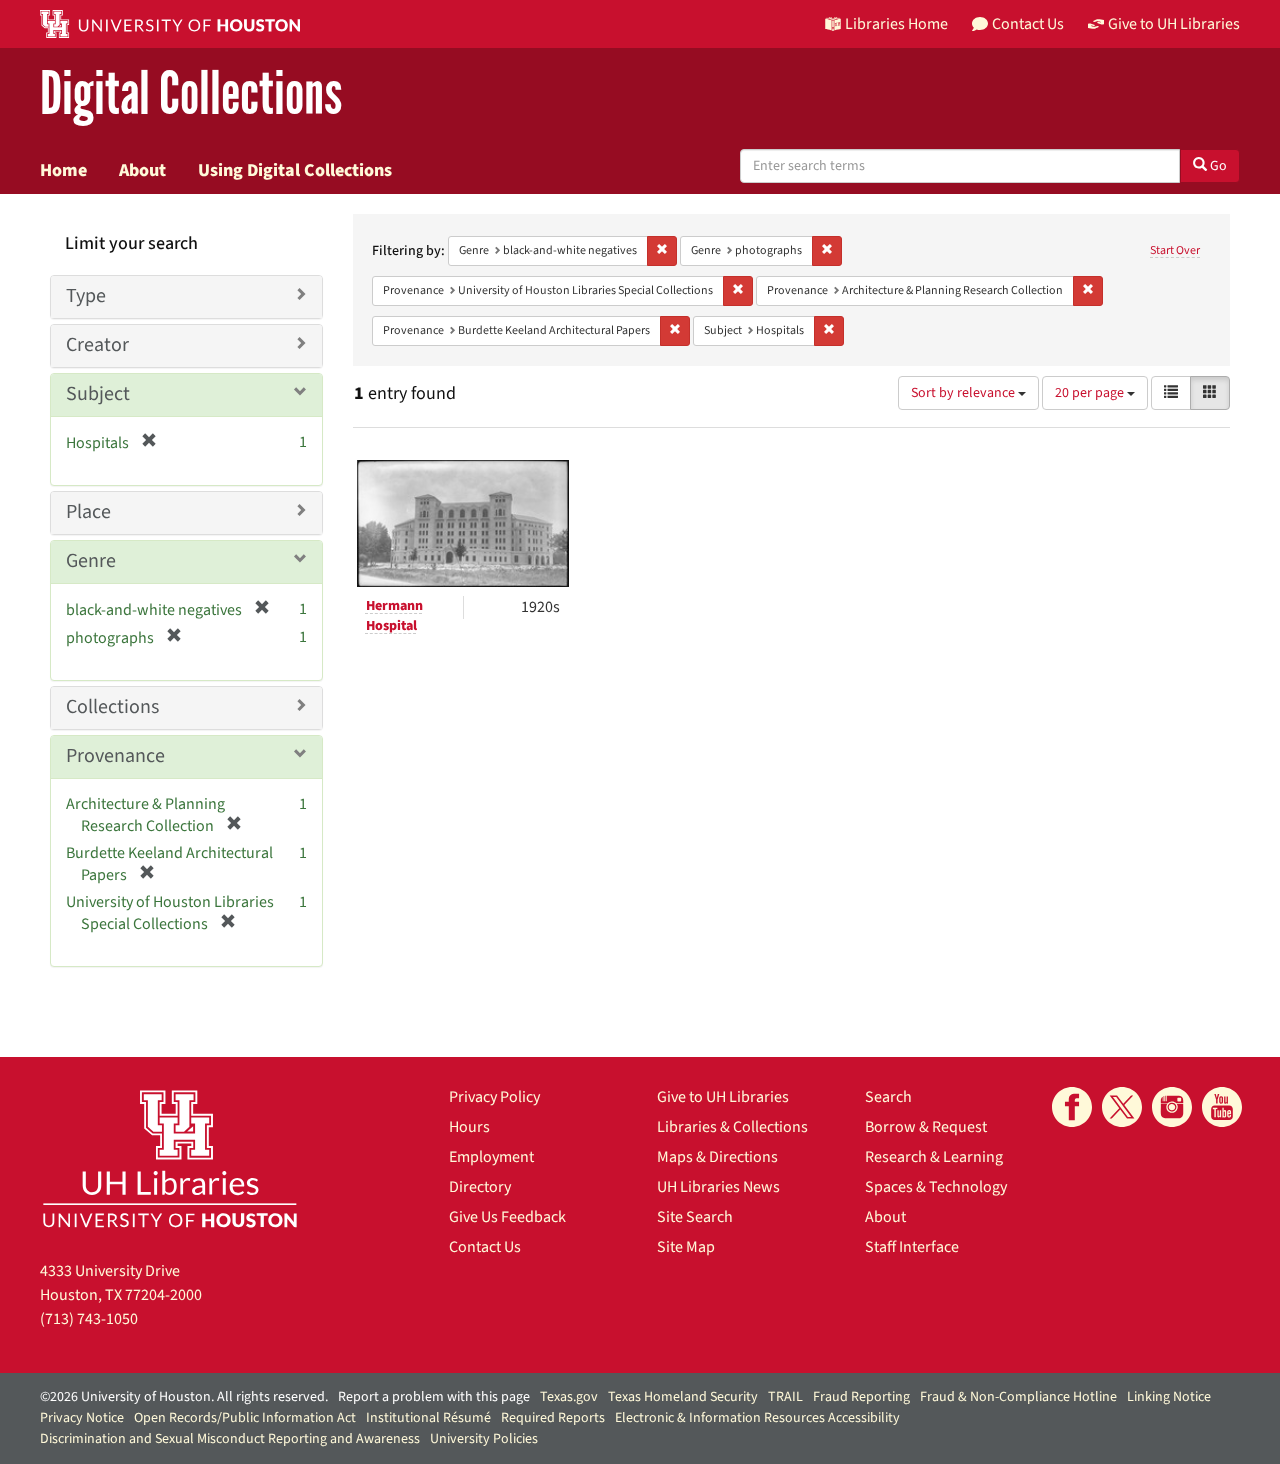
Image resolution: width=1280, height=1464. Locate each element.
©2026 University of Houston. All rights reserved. (184, 1397)
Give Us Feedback (507, 1217)
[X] (1122, 1107)
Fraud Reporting (861, 1397)
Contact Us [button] (1028, 24)
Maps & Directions (717, 1157)
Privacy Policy (494, 1097)
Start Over (1175, 250)
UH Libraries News (718, 1187)
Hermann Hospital (394, 616)
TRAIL (785, 1397)
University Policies (484, 1439)
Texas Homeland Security (683, 1397)
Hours (469, 1127)
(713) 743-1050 (89, 1319)
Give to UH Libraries (723, 1097)
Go (1217, 166)
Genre (91, 561)
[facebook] (1072, 1107)
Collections (112, 707)
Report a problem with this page (434, 1397)
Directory (480, 1187)
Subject (98, 394)
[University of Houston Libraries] (170, 1158)
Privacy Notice (82, 1418)
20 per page (1091, 393)
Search (888, 1097)
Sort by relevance (964, 393)
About (142, 170)
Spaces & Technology (936, 1187)
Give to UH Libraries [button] (1174, 24)
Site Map (686, 1247)
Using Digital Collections (295, 170)
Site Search (695, 1217)
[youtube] (1222, 1107)
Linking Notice (1169, 1397)
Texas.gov (569, 1397)
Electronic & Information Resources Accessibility (757, 1418)
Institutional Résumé (428, 1418)
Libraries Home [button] (896, 24)
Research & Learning (934, 1157)
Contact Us (485, 1247)
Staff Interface (912, 1247)
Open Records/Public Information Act (245, 1418)
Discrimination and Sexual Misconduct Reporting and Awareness (230, 1439)
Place (88, 512)
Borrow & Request (926, 1127)
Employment (491, 1157)
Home (63, 170)
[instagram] (1172, 1107)
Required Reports (553, 1418)
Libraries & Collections (732, 1127)
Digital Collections (191, 94)
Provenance (115, 756)
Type (86, 296)
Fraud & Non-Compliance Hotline (1018, 1397)
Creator (97, 345)
